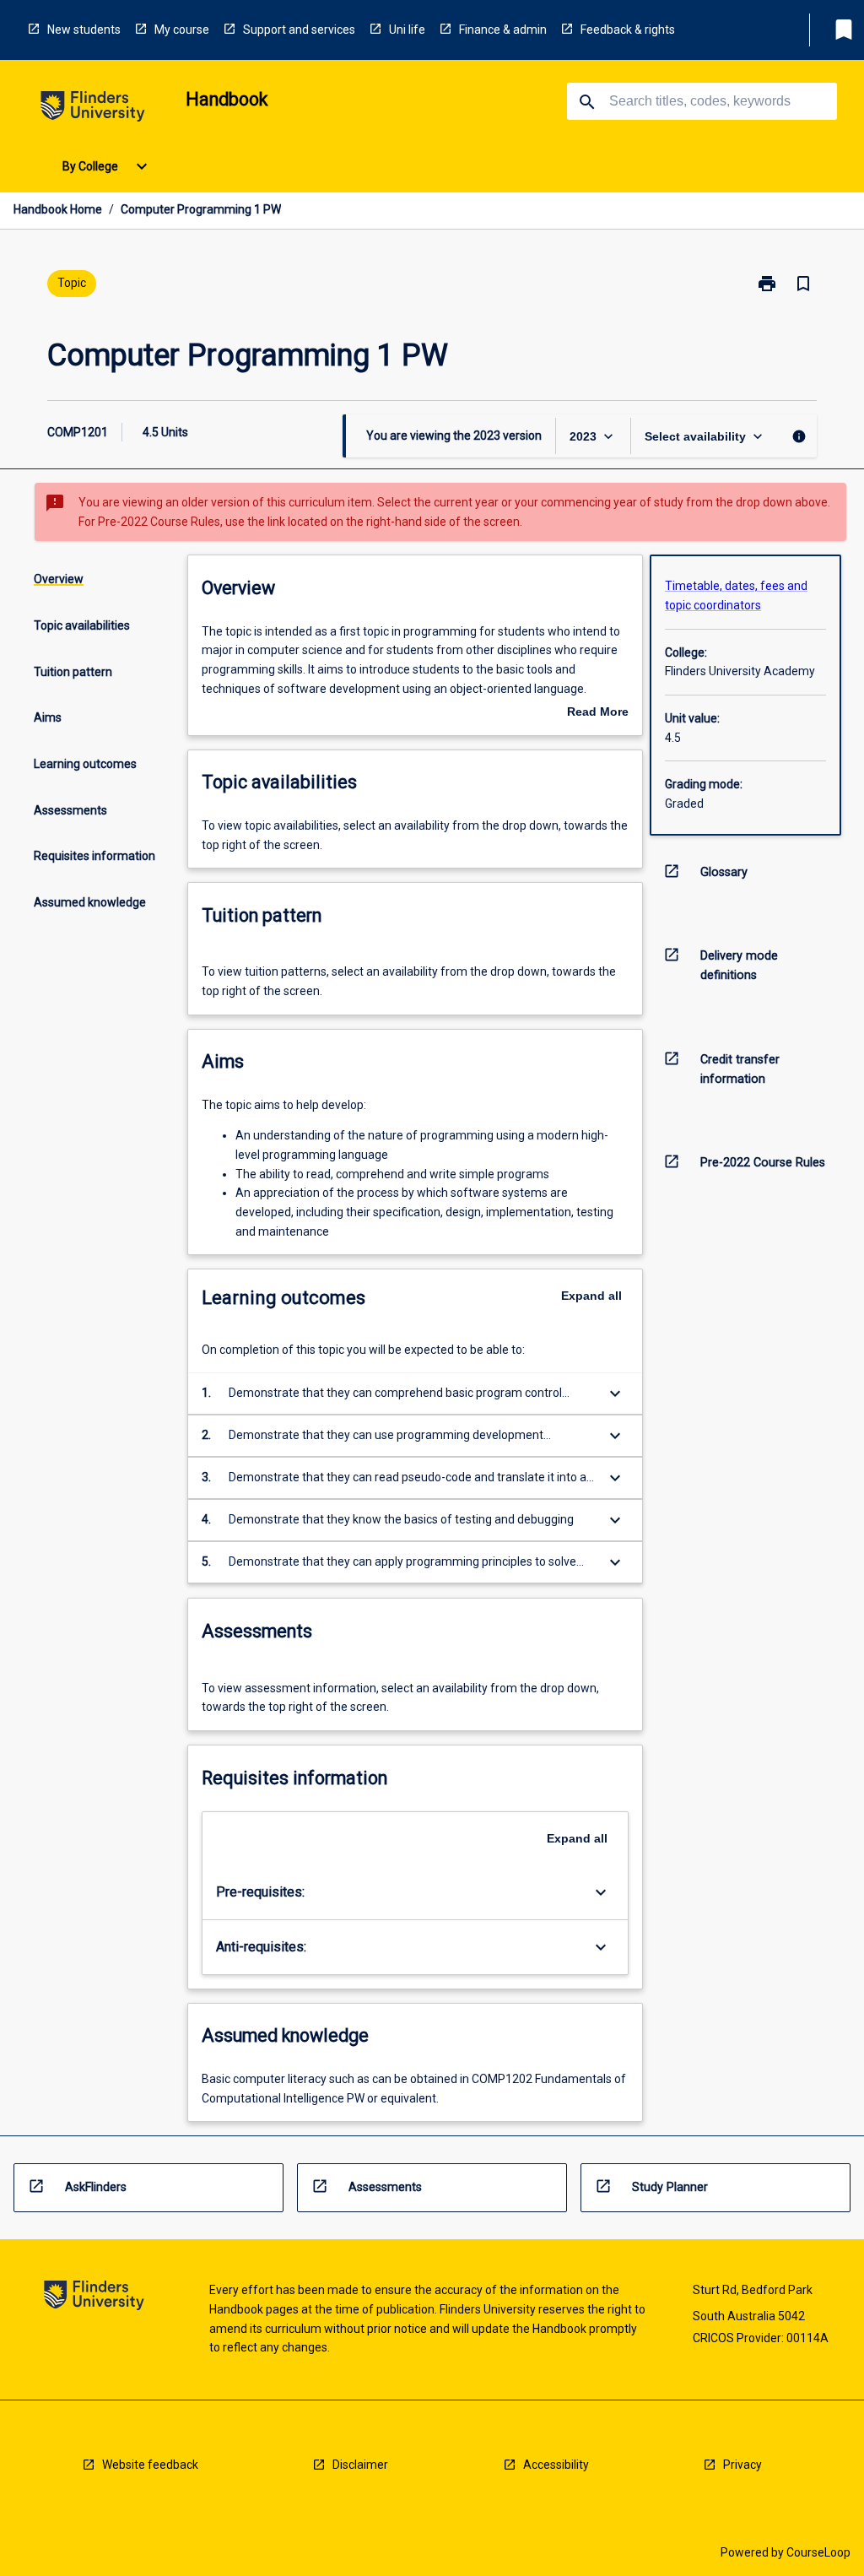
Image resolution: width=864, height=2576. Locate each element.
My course (182, 30)
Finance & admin (503, 30)
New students (84, 30)
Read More (598, 713)
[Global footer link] (94, 2298)
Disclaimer (360, 2465)
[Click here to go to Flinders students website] (93, 109)
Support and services (299, 30)
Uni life (407, 30)
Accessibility (556, 2465)
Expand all (591, 1296)
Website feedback (150, 2465)
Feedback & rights (628, 30)
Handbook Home (58, 209)
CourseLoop (818, 2552)
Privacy (742, 2465)
